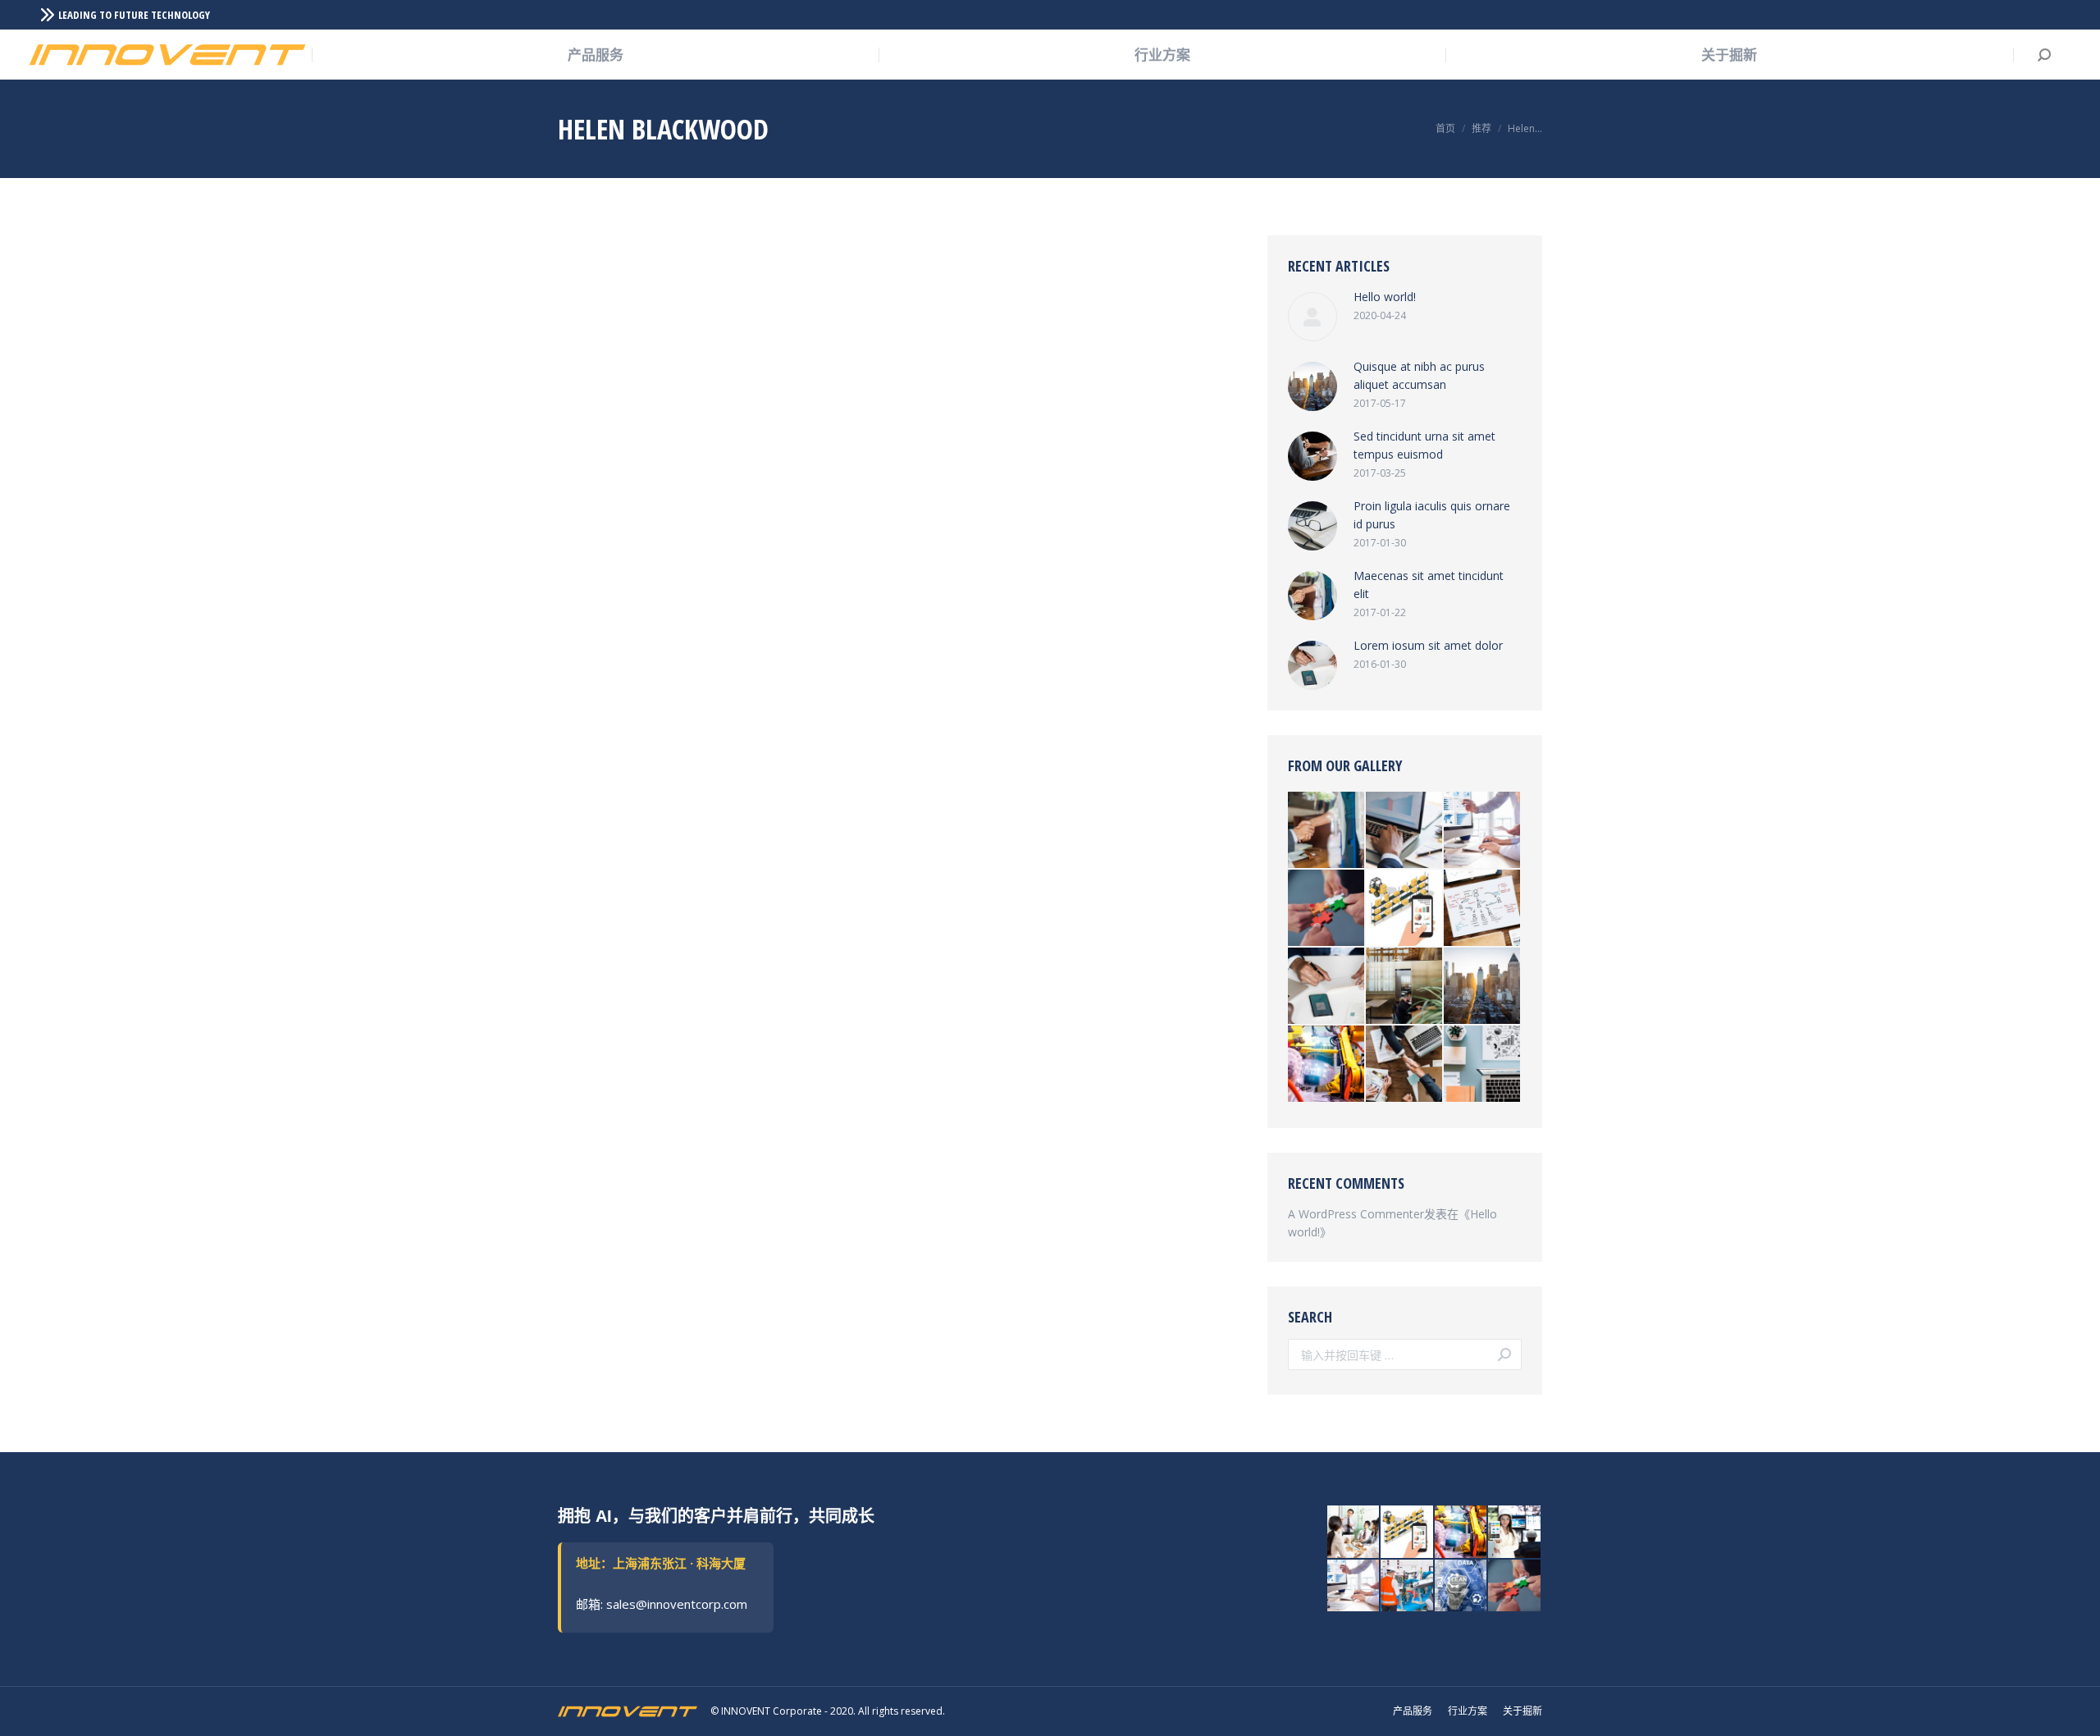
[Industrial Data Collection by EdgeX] (1327, 1064)
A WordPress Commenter (1356, 1214)
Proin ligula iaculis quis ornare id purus (1432, 515)
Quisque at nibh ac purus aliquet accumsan (1419, 375)
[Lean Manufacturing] (1462, 1587)
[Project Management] (1354, 1533)
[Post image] (1312, 317)
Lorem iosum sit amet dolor (1428, 645)
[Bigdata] (1483, 831)
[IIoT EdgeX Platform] (1515, 1533)
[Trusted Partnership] (1327, 909)
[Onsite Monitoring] (1408, 1587)
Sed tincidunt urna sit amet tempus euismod (1424, 445)
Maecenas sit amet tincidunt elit (1429, 585)
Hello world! (1385, 297)
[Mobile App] (1405, 909)
